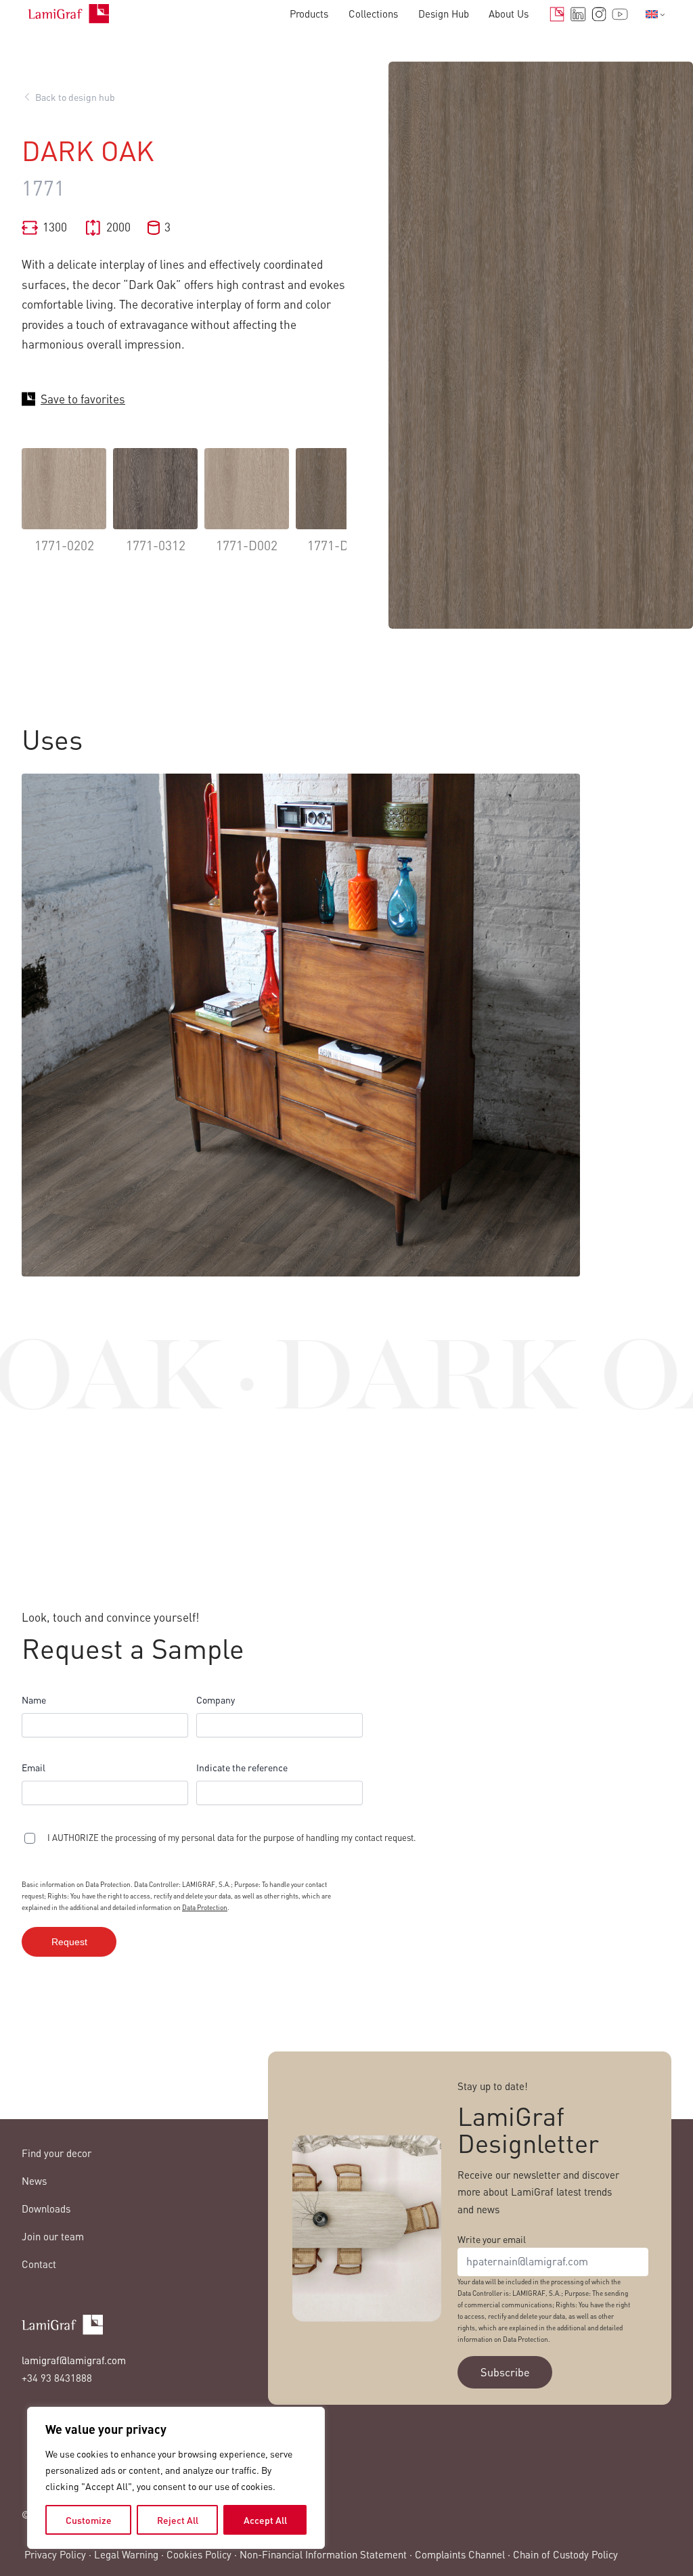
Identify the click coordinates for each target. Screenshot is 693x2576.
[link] (64, 511)
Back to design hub (75, 97)
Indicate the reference (242, 1767)
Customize (89, 2520)
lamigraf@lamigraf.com (74, 2360)
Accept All (265, 2520)
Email (33, 1767)
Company (216, 1700)
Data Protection (205, 1907)
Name (34, 1700)
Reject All (178, 2520)
